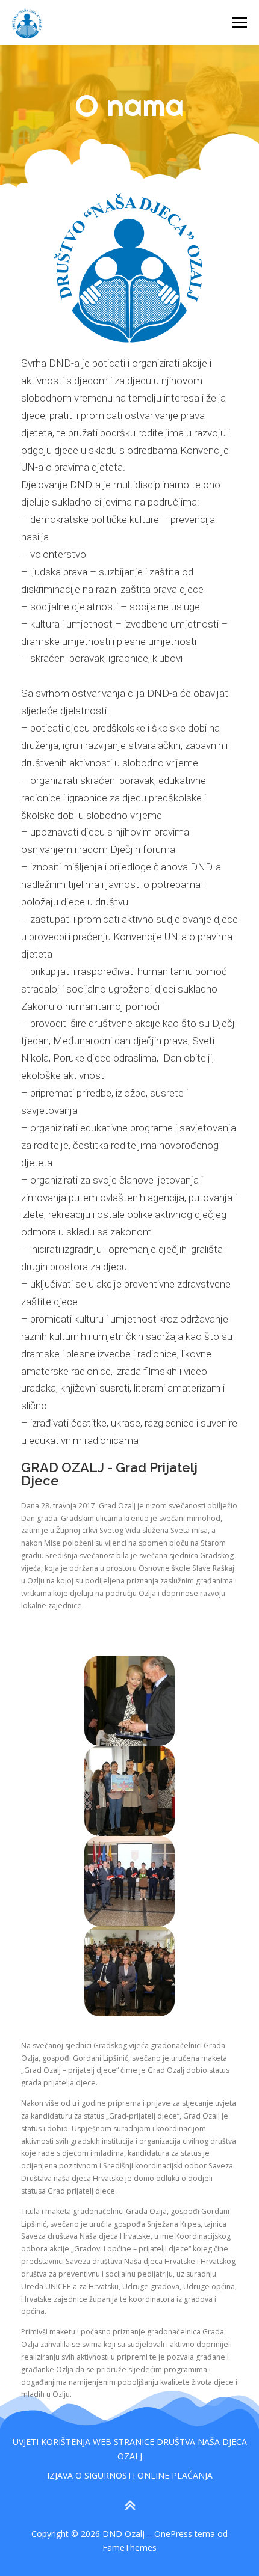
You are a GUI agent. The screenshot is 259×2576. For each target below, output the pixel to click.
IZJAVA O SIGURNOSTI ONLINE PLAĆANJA (130, 2475)
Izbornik (239, 23)
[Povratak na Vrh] (130, 2505)
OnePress (173, 2534)
